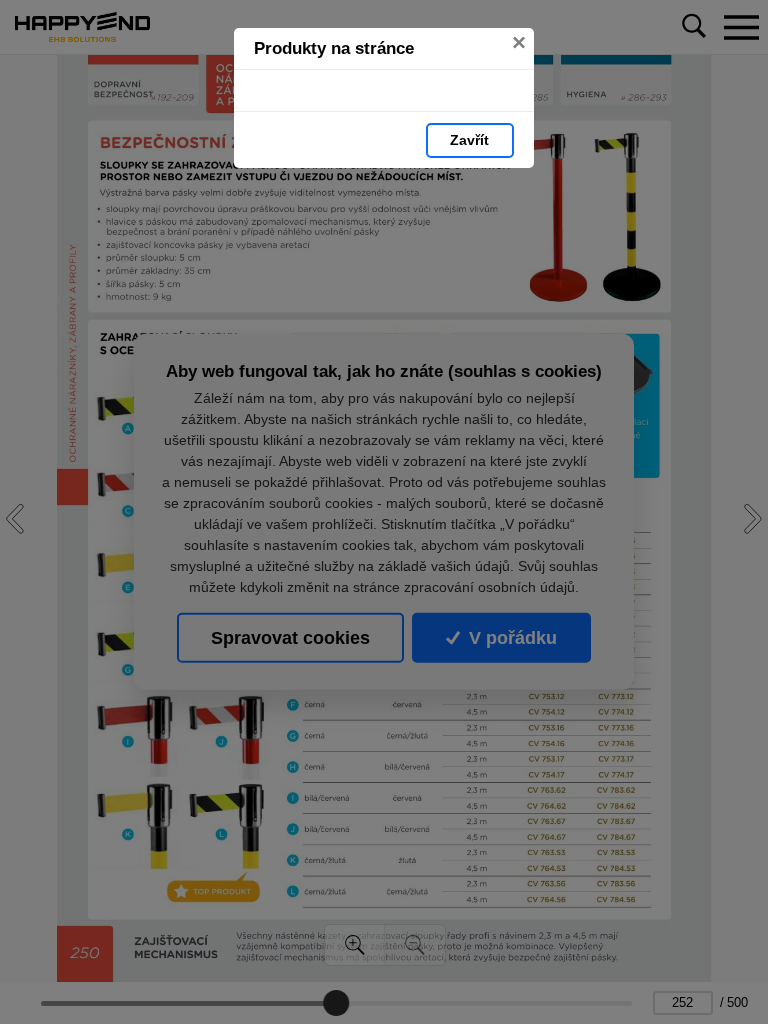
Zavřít (469, 140)
